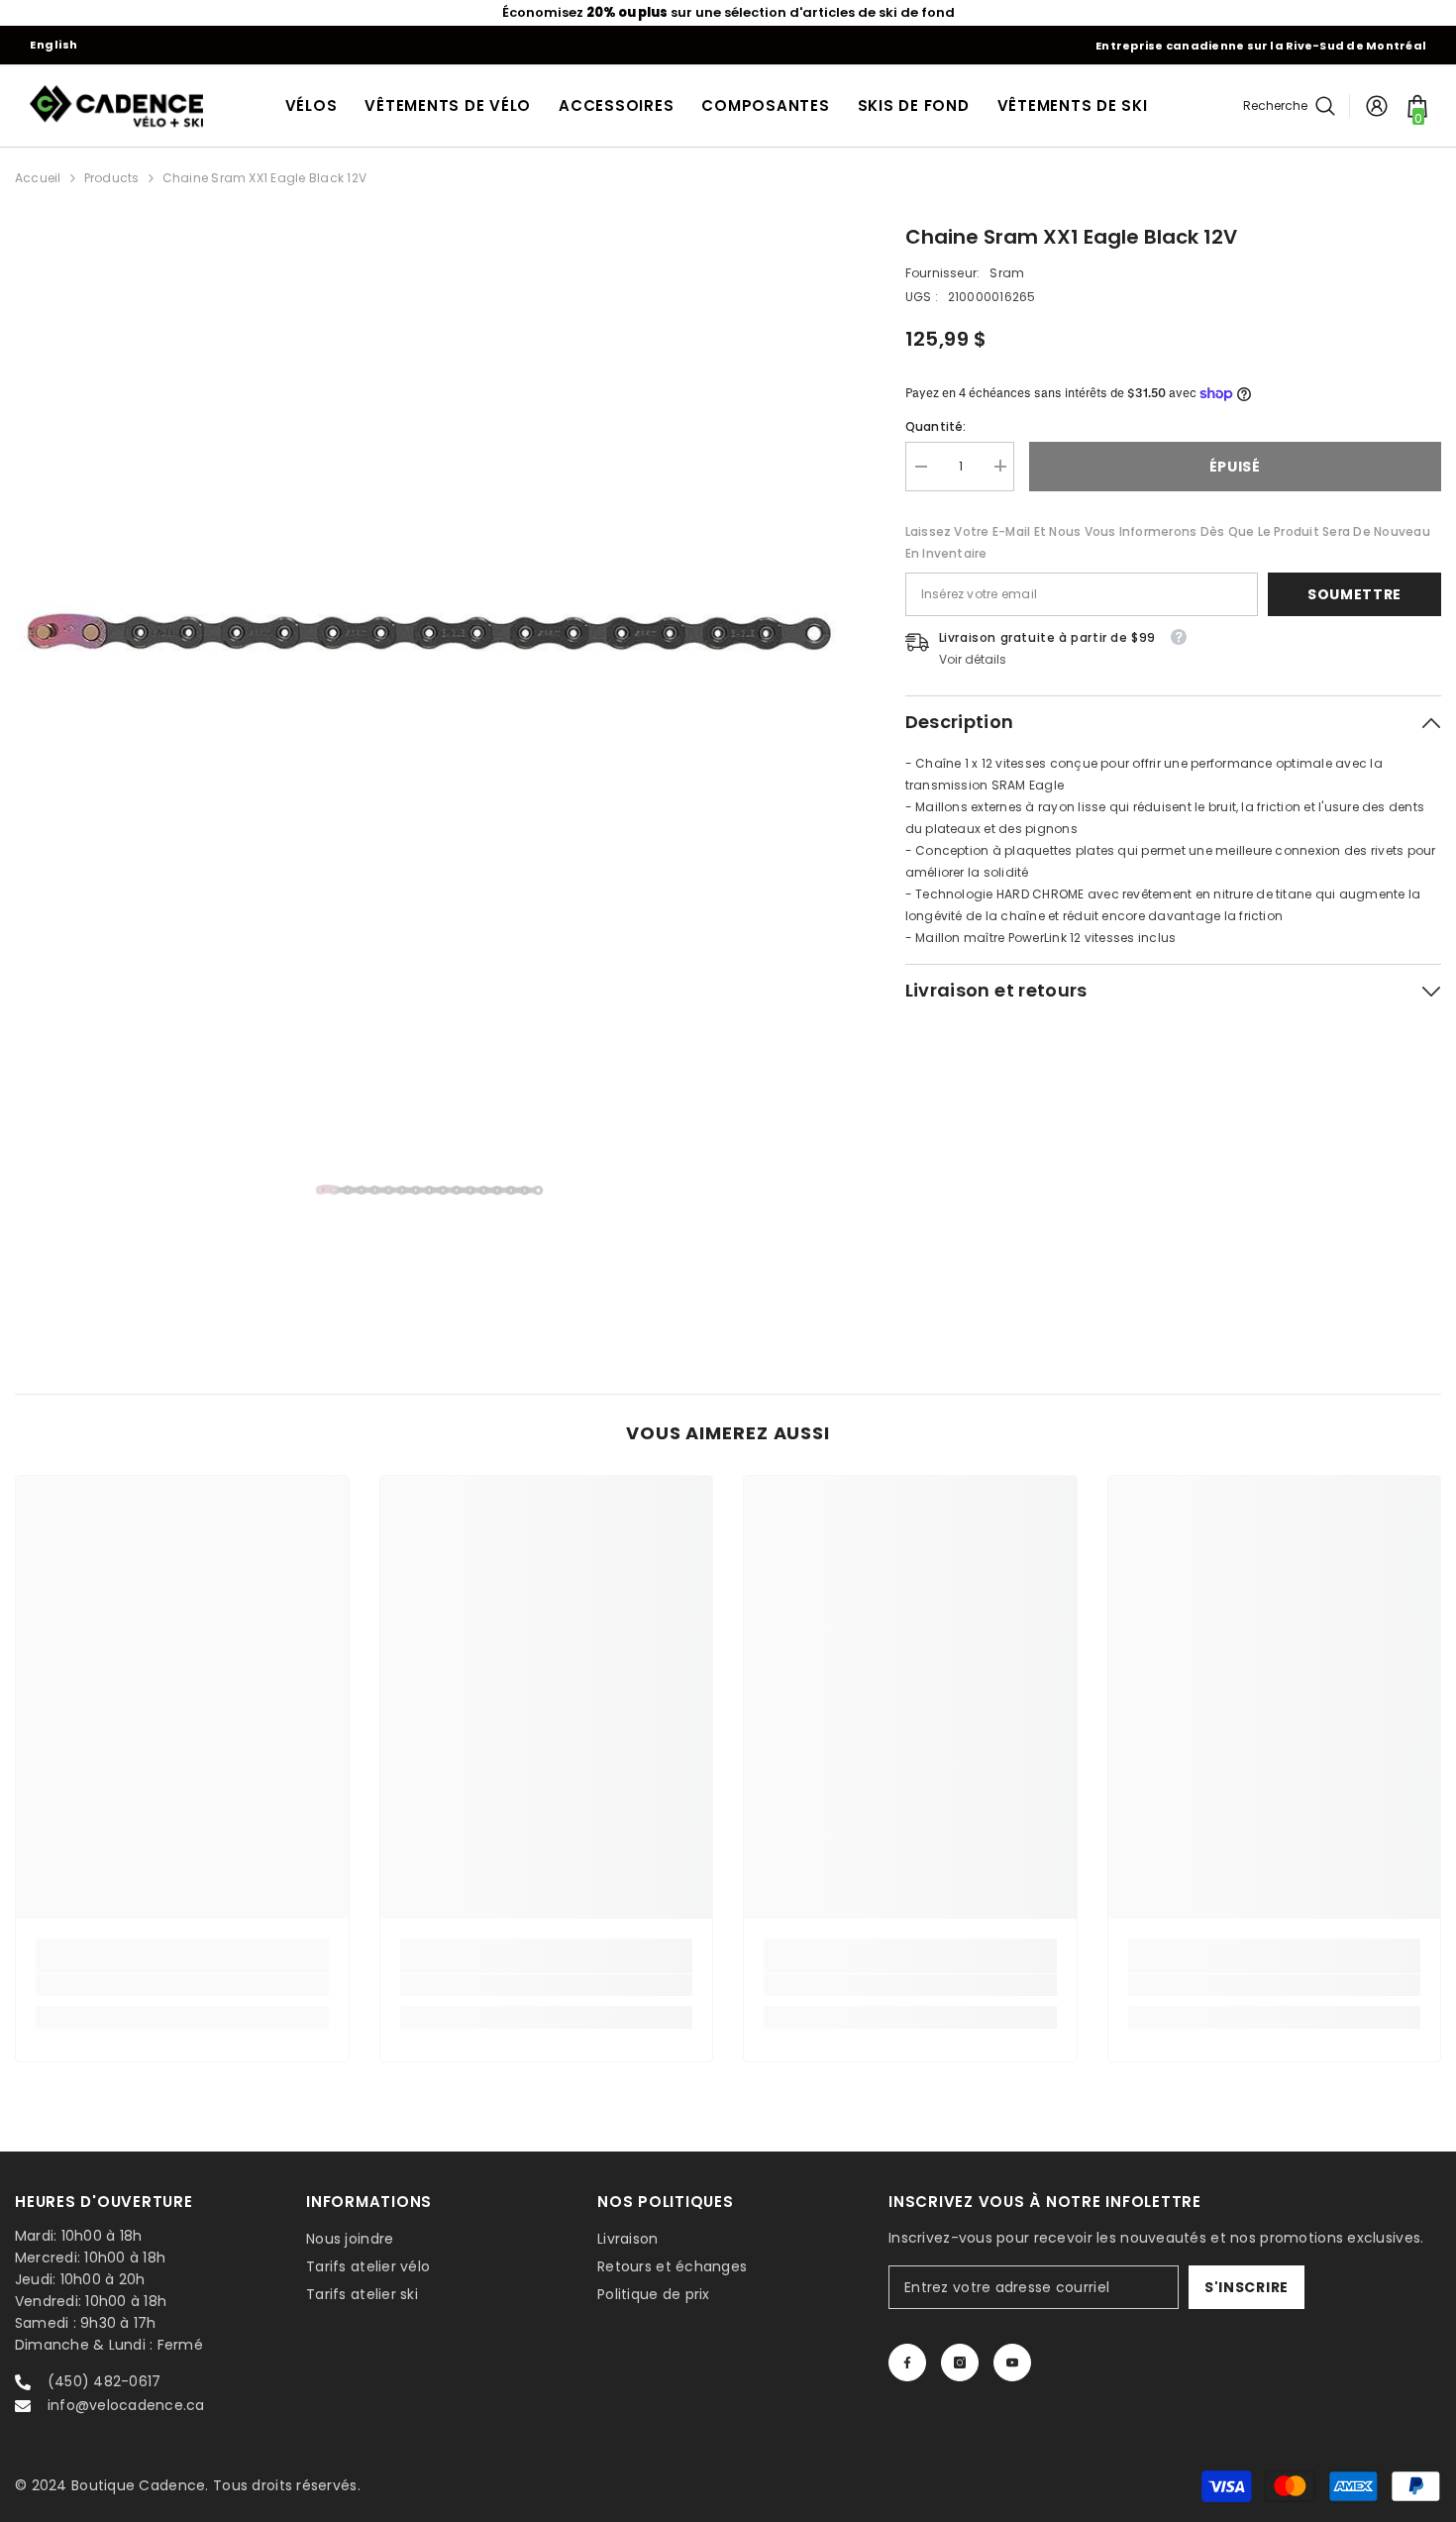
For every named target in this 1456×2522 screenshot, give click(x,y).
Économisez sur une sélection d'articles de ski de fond (728, 12)
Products (112, 178)
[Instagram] (960, 2363)
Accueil (38, 178)
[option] (728, 13)
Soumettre (1354, 593)
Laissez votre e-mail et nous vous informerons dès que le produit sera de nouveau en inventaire (1168, 541)
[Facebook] (907, 2363)
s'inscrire (1247, 2287)
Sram (1007, 273)
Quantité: (936, 425)
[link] (182, 1985)
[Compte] (1377, 106)
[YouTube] (1012, 2363)
